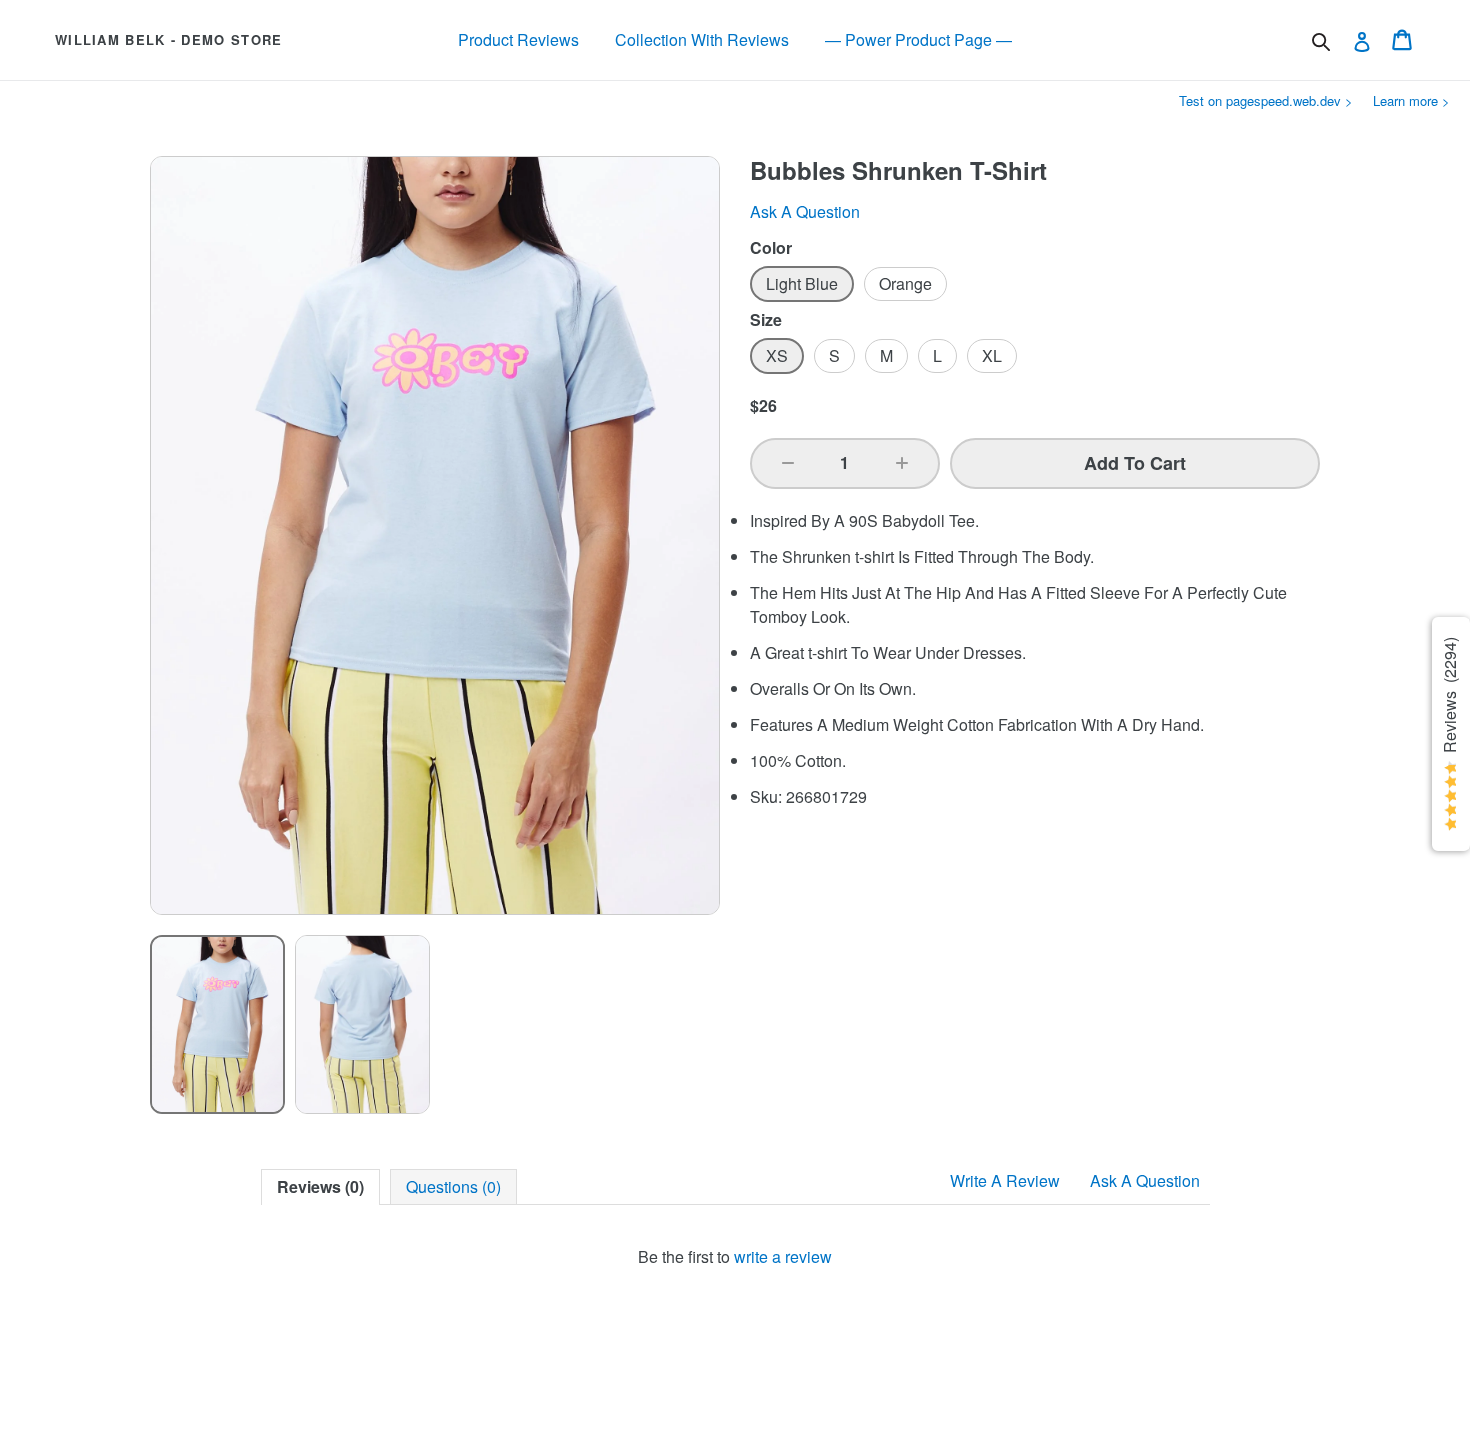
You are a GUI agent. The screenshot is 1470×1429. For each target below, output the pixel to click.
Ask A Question (1145, 1180)
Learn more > (1411, 100)
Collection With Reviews (702, 39)
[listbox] (435, 1024)
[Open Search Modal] (1321, 42)
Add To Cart (1135, 463)
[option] (217, 1024)
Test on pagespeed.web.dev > (1266, 100)
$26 (763, 405)
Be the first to (735, 1256)
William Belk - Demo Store (169, 40)
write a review (783, 1256)
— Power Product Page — (918, 39)
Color (771, 248)
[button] (788, 463)
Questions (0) (453, 1186)
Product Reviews (518, 39)
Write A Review (1005, 1180)
